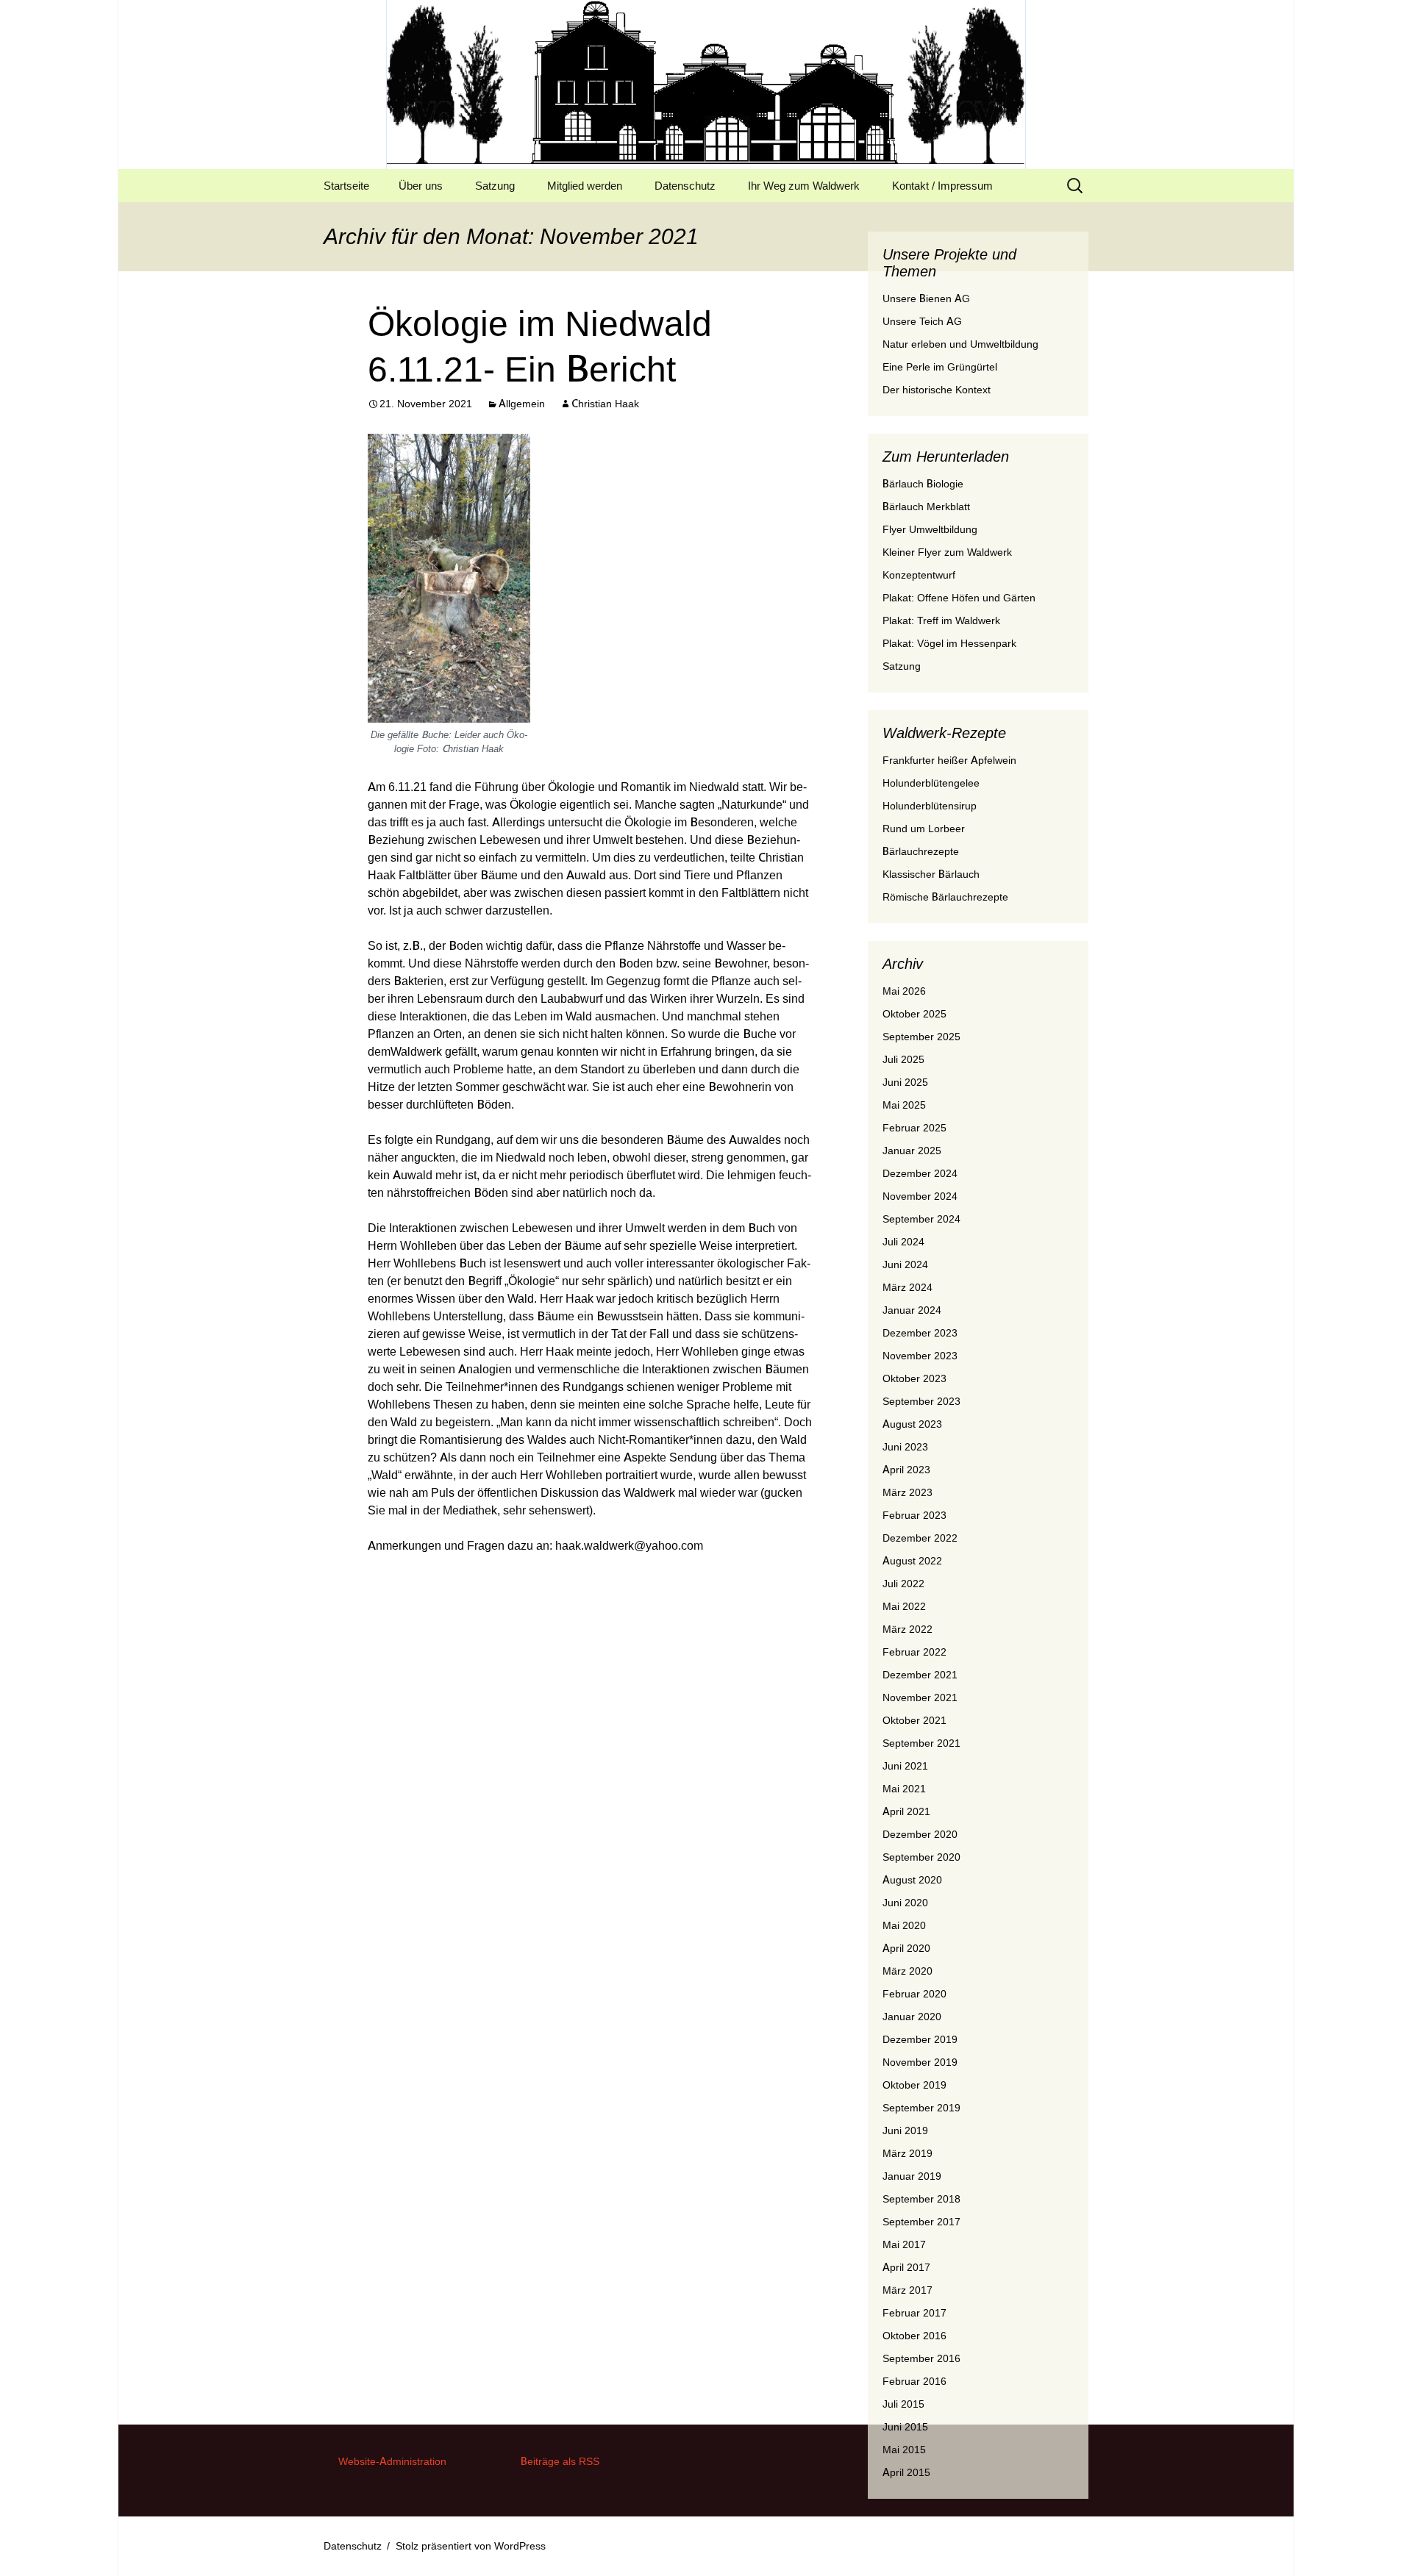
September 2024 (921, 1219)
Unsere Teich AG (922, 321)
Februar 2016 (914, 2381)
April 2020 (906, 1948)
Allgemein (522, 404)
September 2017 (921, 2222)
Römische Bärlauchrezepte (945, 897)
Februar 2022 (914, 1652)
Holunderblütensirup (930, 806)
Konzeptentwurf (919, 575)
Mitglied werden (585, 186)
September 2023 (921, 1401)
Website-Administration (392, 2461)
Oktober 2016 (914, 2336)
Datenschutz (685, 186)
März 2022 (908, 1629)
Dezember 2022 (920, 1538)
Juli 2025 (903, 1059)
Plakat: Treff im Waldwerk (941, 620)
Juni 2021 (905, 1766)
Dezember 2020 (920, 1834)
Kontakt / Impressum (942, 186)
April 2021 (906, 1811)
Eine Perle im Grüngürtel (940, 367)
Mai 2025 (904, 1105)
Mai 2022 (904, 1606)
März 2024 (908, 1287)
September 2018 (921, 2199)
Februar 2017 (914, 2313)
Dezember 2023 (920, 1333)
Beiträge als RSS (560, 2461)
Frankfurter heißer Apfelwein (949, 760)
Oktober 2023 (914, 1378)
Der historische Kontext (937, 390)
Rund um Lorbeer (924, 829)
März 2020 (908, 1971)
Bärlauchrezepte (921, 851)
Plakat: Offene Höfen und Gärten (959, 598)
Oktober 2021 (914, 1720)
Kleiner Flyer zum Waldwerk (947, 552)
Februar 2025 (914, 1128)
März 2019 (908, 2153)
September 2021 (921, 1743)
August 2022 (912, 1561)
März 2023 (908, 1492)
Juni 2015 (905, 2427)
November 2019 (920, 2062)
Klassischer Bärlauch (931, 874)
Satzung (495, 186)
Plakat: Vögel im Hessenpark (949, 643)
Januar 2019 (912, 2176)
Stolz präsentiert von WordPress (471, 2546)
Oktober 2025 (914, 1014)
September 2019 (921, 2108)
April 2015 (906, 2472)
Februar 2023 (914, 1515)
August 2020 (912, 1880)
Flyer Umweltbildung (930, 529)
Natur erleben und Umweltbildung (960, 344)
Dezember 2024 (920, 1173)
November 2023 (920, 1356)
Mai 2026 (904, 991)
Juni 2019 (905, 2130)
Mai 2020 (904, 1925)
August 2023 (912, 1424)
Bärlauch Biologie (923, 484)
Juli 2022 (903, 1584)
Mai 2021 (904, 1789)
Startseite (346, 186)
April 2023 (906, 1470)
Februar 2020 (914, 1994)
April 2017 (906, 2267)
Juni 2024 (905, 1264)
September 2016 (921, 2358)
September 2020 (921, 1857)
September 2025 (921, 1037)
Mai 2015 (904, 2450)
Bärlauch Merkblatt (926, 507)
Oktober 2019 (914, 2085)
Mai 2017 (904, 2244)
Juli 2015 (903, 2404)
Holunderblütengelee (931, 783)
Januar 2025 (912, 1151)
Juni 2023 (905, 1447)
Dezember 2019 (920, 2039)
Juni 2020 (905, 1903)
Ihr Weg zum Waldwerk (804, 186)
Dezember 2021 (920, 1675)
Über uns (421, 186)
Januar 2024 (912, 1310)
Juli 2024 (903, 1242)
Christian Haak (605, 404)
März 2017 (908, 2290)
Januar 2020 (912, 2017)
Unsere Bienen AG (926, 298)
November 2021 (920, 1697)
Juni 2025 (905, 1082)
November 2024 (920, 1196)
